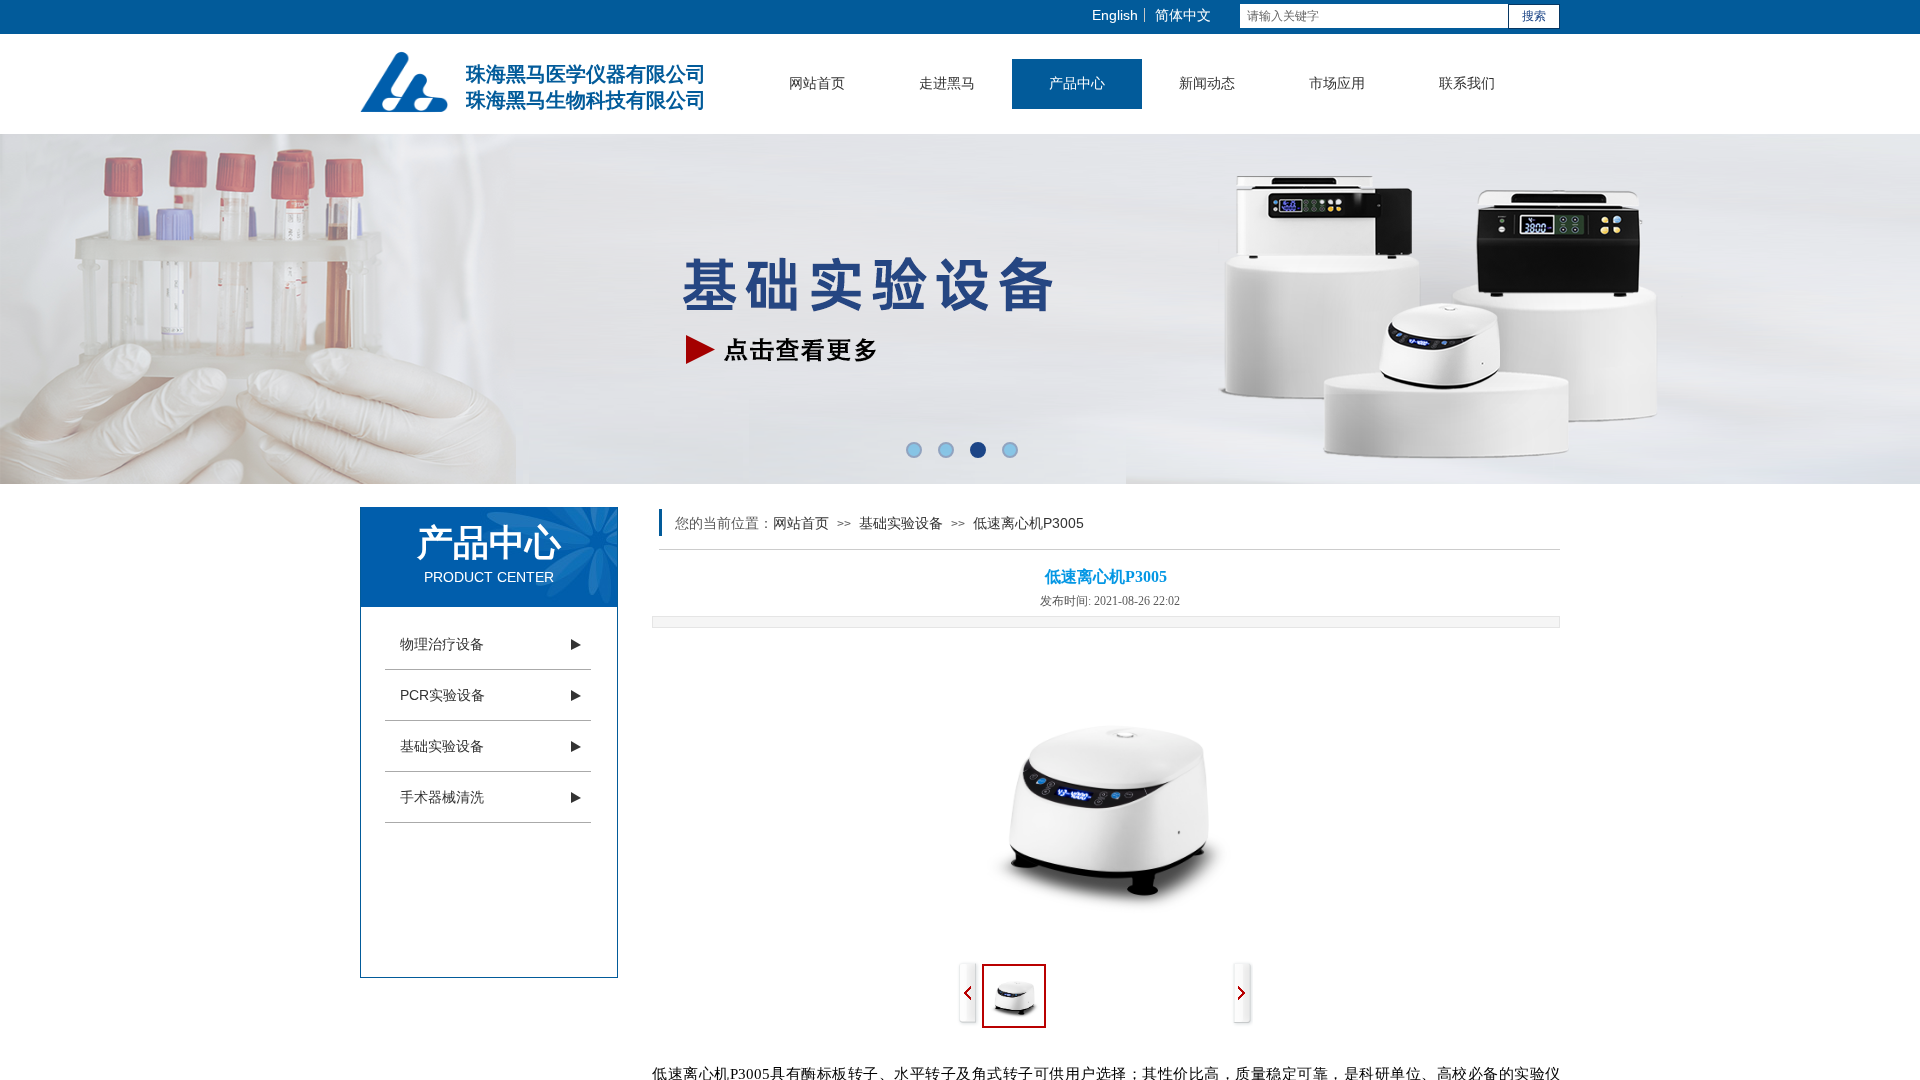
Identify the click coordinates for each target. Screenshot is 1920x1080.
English (1115, 15)
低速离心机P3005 (1028, 523)
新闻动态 (1207, 83)
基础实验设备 (442, 746)
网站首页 (817, 83)
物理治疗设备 (442, 644)
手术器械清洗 (442, 797)
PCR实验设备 (442, 695)
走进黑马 (947, 83)
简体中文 (1183, 15)
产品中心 (1077, 83)
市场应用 (1337, 83)
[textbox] (1374, 16)
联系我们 (1467, 83)
